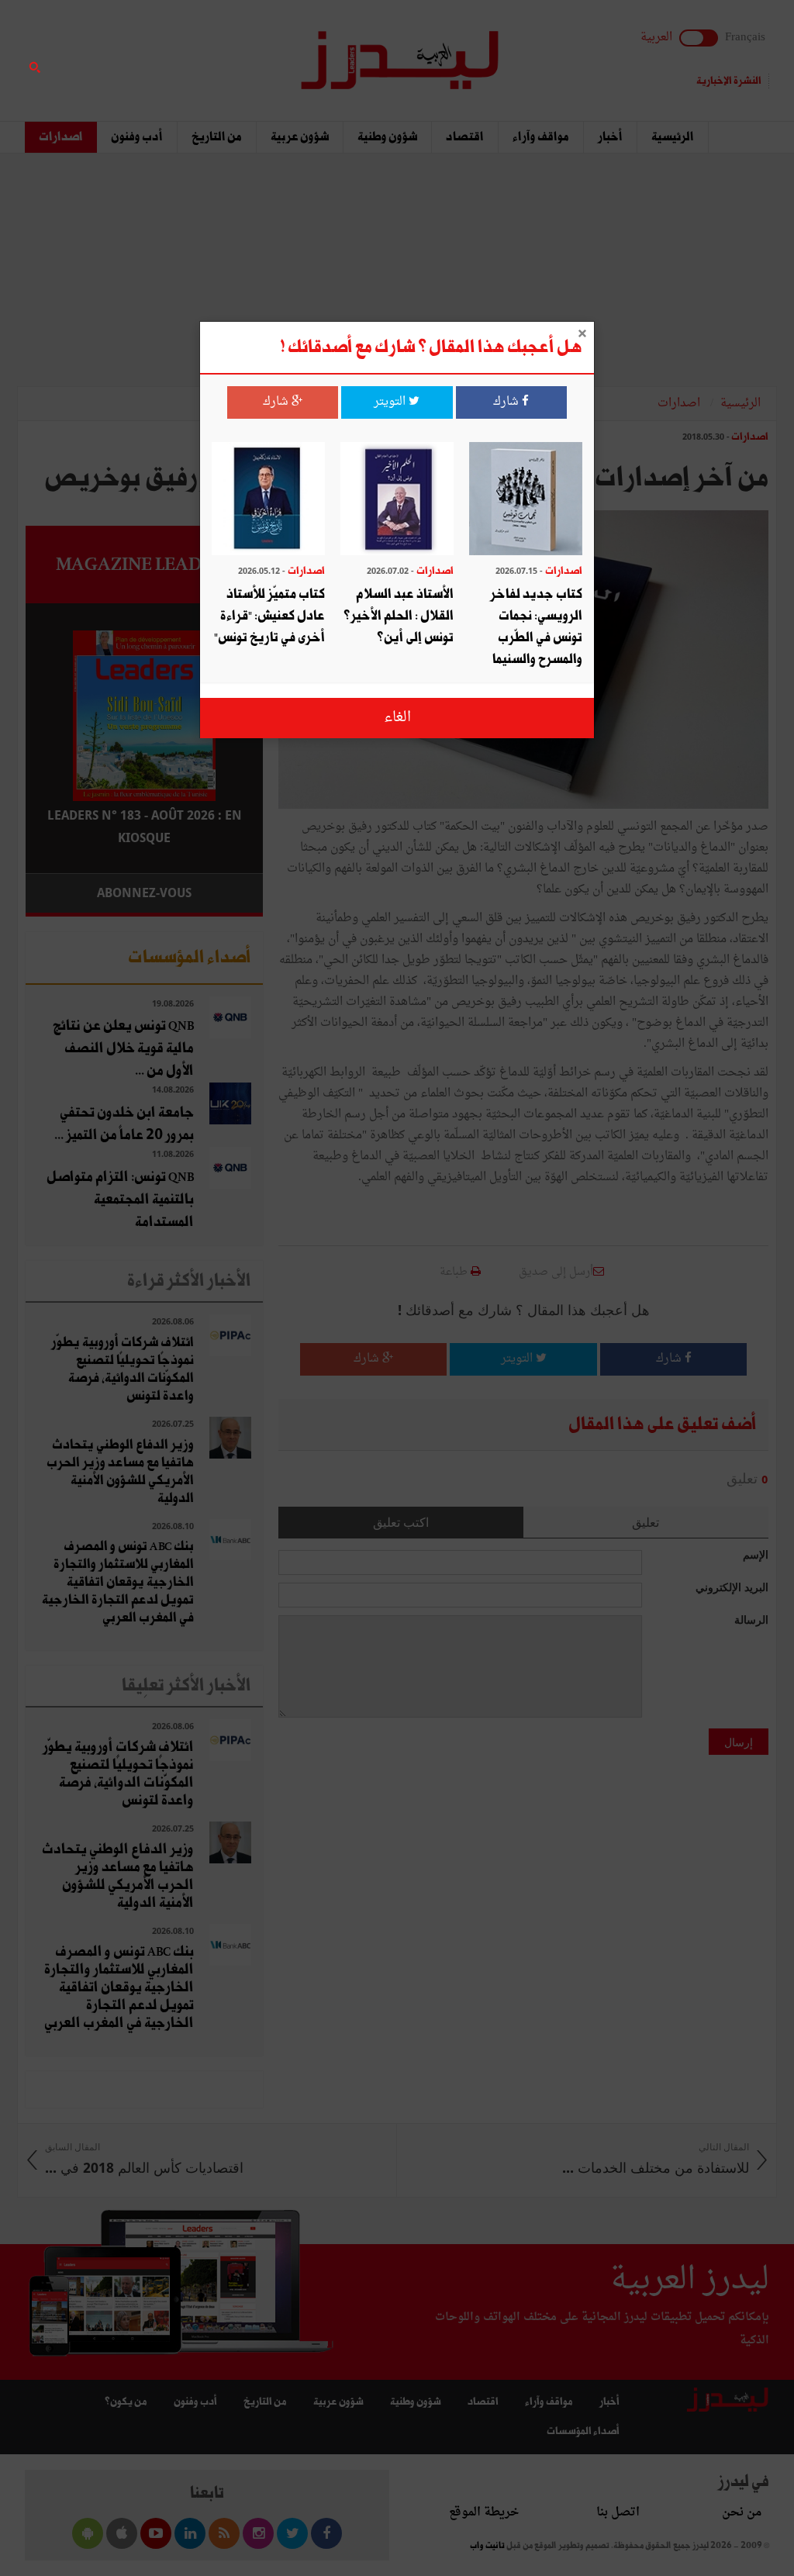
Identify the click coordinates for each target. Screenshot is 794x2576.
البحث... (254, 52)
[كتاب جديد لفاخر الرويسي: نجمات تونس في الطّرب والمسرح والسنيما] (526, 501)
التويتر (391, 402)
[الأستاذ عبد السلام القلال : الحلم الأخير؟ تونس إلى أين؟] (397, 501)
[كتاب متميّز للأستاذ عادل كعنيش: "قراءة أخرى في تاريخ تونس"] (268, 501)
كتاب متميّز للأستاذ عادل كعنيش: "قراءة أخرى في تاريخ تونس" (269, 616)
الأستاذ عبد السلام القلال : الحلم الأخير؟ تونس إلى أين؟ (399, 616)
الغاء (397, 718)
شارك (507, 402)
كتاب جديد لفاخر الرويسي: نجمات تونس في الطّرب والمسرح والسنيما (536, 627)
